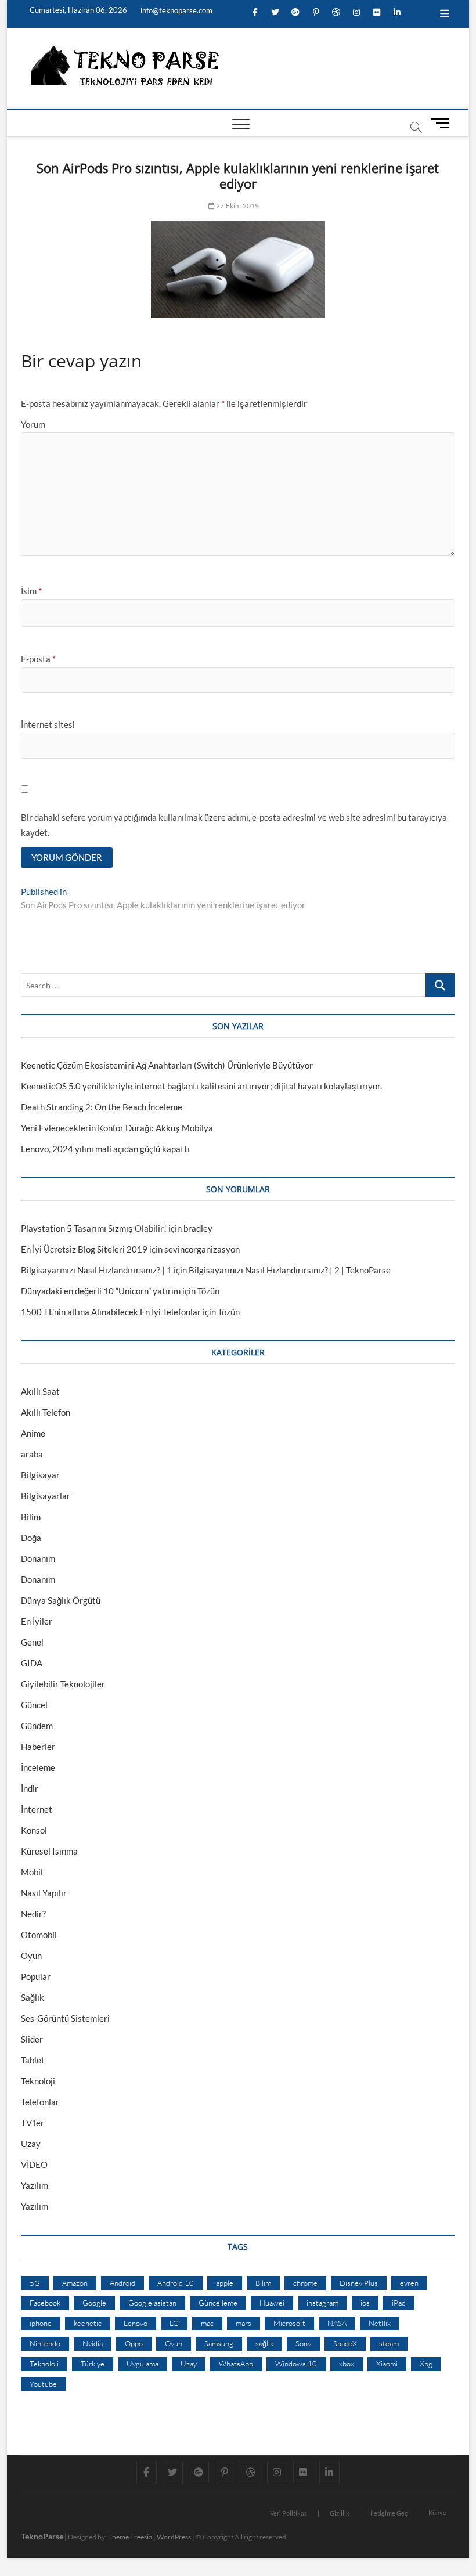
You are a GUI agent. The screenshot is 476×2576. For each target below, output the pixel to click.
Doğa (31, 1538)
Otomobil (39, 1935)
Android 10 (176, 2283)
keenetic (88, 2323)
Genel (32, 1642)
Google (94, 2303)
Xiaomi (387, 2364)
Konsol (34, 1830)
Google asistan (152, 2303)
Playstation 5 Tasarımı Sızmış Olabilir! (94, 1228)
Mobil (32, 1872)
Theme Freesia (130, 2537)
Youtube (43, 2384)
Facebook (45, 2303)
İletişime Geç (389, 2513)
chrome (305, 2283)
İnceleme (38, 1767)
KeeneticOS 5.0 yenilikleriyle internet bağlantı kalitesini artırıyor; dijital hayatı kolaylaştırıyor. (201, 1086)
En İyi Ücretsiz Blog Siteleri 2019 (84, 1249)
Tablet (33, 2060)
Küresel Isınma (49, 1851)
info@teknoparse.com (176, 10)
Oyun (31, 1956)
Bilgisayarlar (46, 1496)
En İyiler (37, 1621)
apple (225, 2283)
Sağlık (33, 1997)
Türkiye (93, 2364)
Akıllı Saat (40, 1391)
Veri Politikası (289, 2513)
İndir (30, 1788)
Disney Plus (359, 2283)
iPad (399, 2303)
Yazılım (35, 2185)
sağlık (264, 2343)
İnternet (37, 1809)
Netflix (380, 2323)
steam (389, 2343)
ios (365, 2303)
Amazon (75, 2283)
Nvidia (93, 2343)
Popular (36, 1976)
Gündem (37, 1726)
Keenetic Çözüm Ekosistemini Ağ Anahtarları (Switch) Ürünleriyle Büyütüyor (167, 1065)
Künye (437, 2512)
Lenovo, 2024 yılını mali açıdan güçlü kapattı (105, 1149)
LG (174, 2323)
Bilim (31, 1517)
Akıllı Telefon (46, 1412)
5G (35, 2283)
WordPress (174, 2537)
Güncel (34, 1705)
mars (244, 2323)
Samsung (219, 2343)
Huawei (272, 2303)
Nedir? (33, 1914)
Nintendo (45, 2343)
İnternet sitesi (48, 724)
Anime (33, 1433)
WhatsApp (236, 2364)
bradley (198, 1228)
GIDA (32, 1663)
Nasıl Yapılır (44, 1893)
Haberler (38, 1747)
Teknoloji (38, 2081)
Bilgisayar (40, 1475)
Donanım (38, 1558)
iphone (41, 2323)
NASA (337, 2323)
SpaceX (345, 2343)
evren (409, 2283)
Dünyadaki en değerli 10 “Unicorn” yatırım (101, 1291)
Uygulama (143, 2364)
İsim (31, 591)
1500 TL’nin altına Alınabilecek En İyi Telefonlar (111, 1312)
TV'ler (33, 2123)
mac (207, 2323)
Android (122, 2283)
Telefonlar (40, 2102)
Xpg (426, 2364)
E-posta (38, 659)
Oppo (134, 2343)
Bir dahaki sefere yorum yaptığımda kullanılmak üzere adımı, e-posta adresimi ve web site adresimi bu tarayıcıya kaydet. (234, 825)
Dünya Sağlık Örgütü (61, 1600)
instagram (322, 2303)
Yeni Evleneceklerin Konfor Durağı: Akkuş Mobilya (117, 1128)
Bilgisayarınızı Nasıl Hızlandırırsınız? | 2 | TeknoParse (290, 1270)
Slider (32, 2039)
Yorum (33, 424)
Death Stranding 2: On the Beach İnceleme (102, 1107)
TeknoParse (42, 2536)
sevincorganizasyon (202, 1249)
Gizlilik (340, 2513)
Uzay (31, 2144)
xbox (347, 2364)
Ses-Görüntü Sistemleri (65, 2018)
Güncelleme (218, 2303)
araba (32, 1454)
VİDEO (34, 2164)
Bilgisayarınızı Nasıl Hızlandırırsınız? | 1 (96, 1270)
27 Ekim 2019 (237, 206)
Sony (303, 2343)
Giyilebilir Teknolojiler (63, 1684)
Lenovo (136, 2323)
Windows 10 (296, 2364)
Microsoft (289, 2323)
